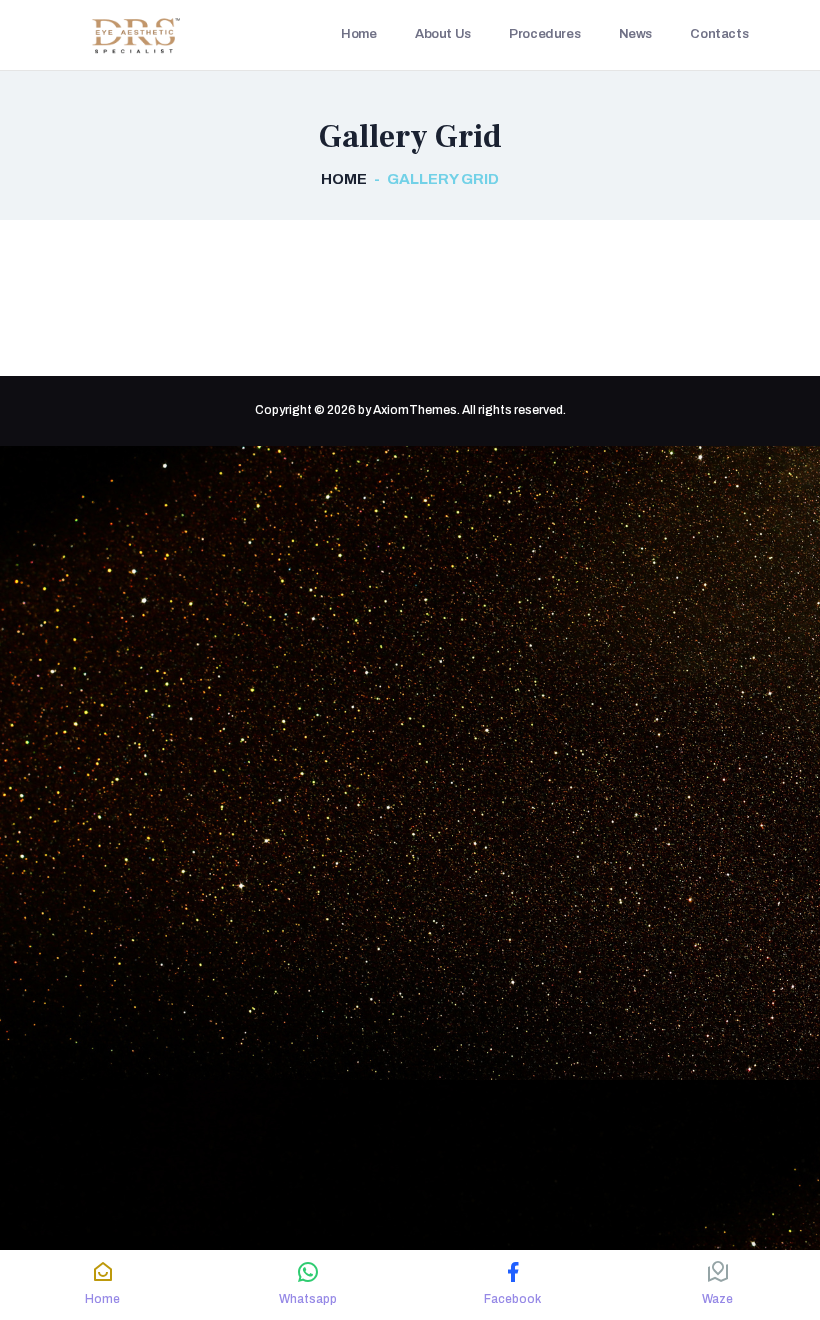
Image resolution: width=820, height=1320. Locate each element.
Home (344, 179)
